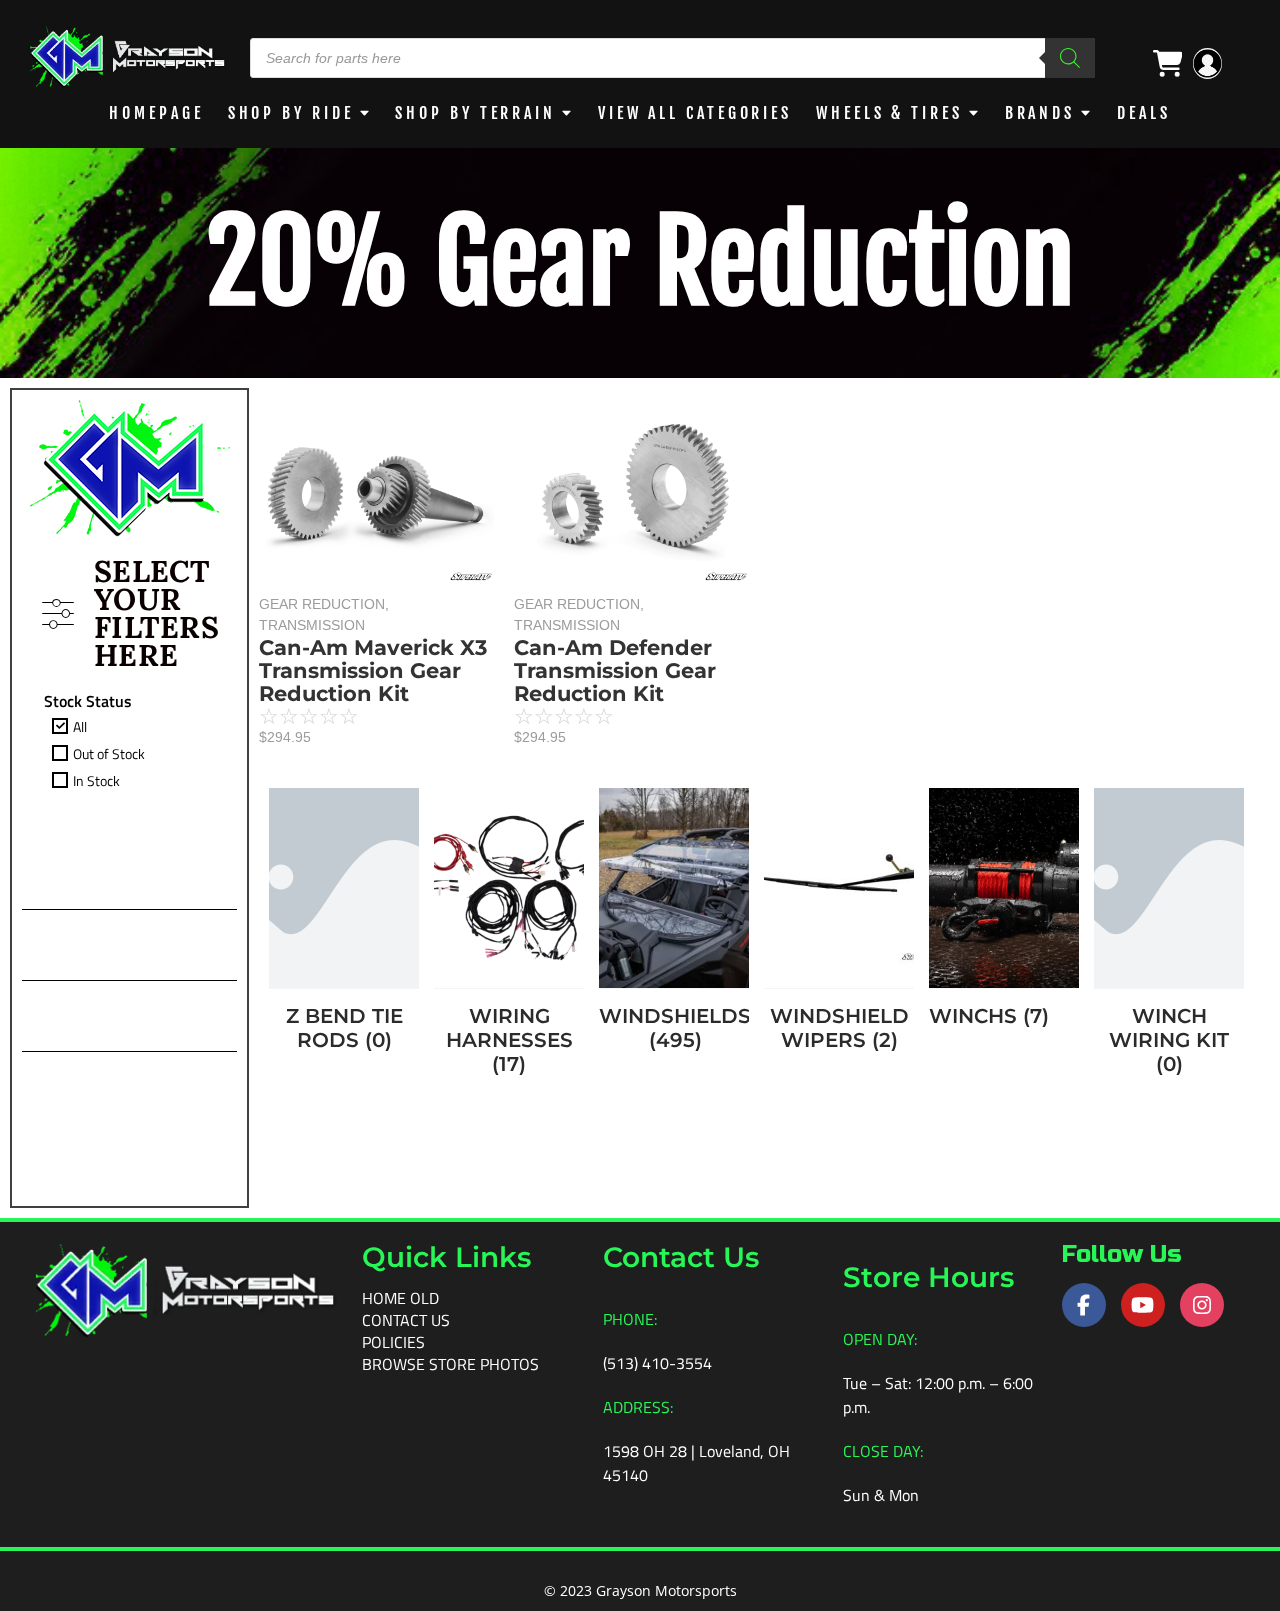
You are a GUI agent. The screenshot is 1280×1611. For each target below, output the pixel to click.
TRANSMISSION (312, 625)
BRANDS (1040, 113)
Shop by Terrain (475, 113)
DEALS (1144, 113)
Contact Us (406, 1320)
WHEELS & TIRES (889, 113)
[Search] (1070, 58)
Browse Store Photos (450, 1364)
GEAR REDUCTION (324, 604)
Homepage (156, 113)
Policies (393, 1342)
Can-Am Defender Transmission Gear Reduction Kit (615, 670)
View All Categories (695, 113)
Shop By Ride (291, 113)
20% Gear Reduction (640, 262)
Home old (400, 1298)
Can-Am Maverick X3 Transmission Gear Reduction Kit (373, 670)
